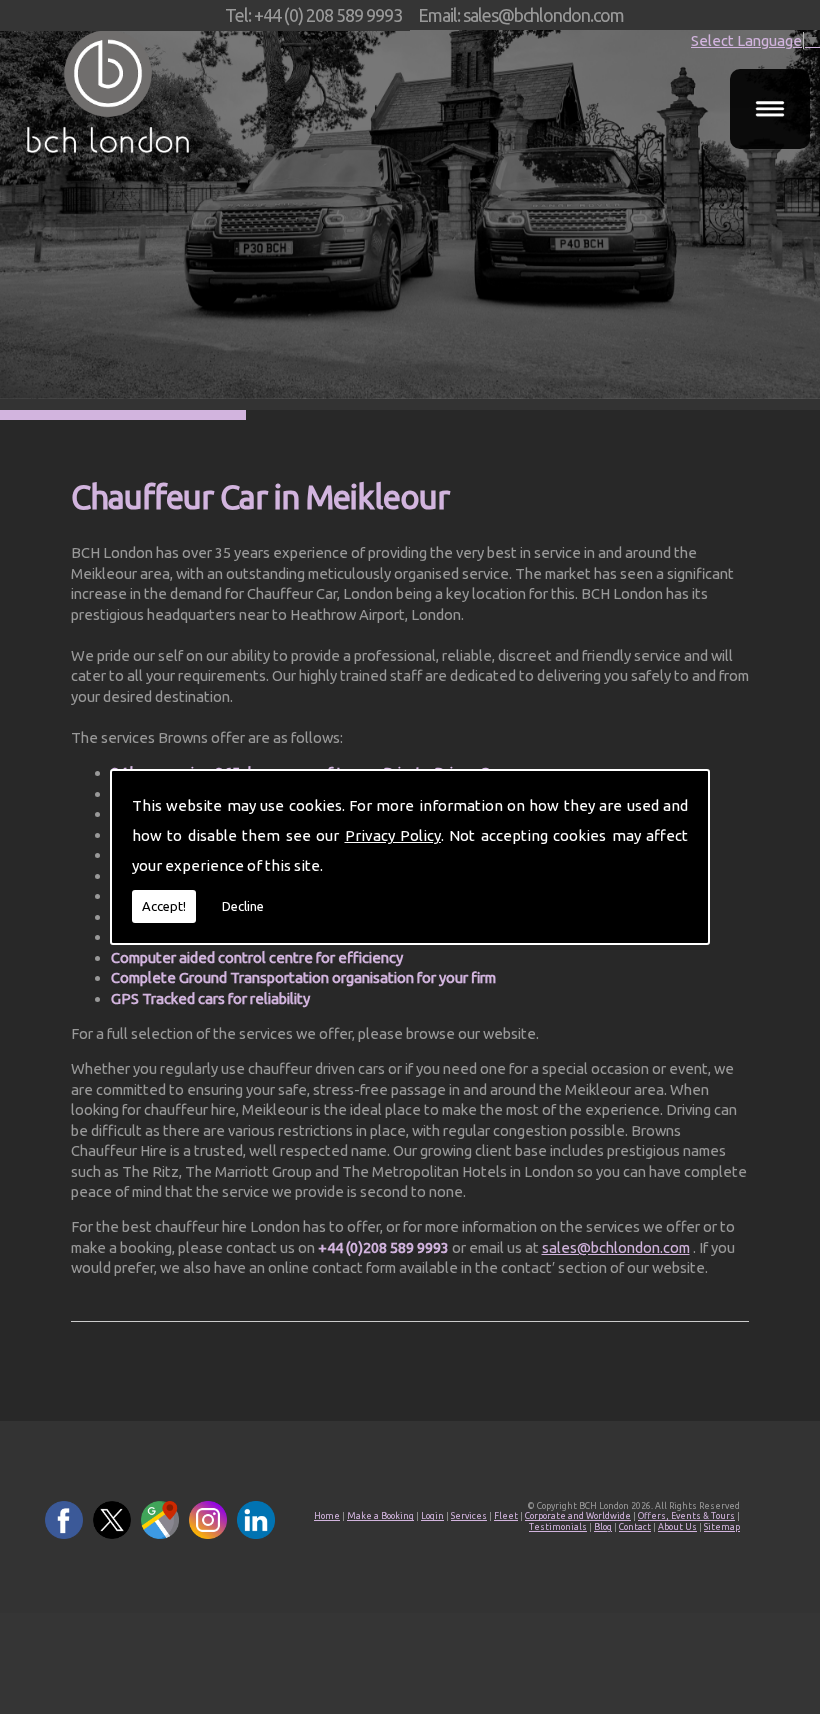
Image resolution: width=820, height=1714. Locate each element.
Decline (243, 906)
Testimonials (558, 1527)
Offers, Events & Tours (686, 1516)
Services (469, 1516)
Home (327, 1516)
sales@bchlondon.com (616, 1247)
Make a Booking (380, 1516)
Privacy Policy (393, 835)
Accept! (164, 906)
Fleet (506, 1516)
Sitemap (722, 1527)
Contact (635, 1527)
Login (432, 1516)
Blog (603, 1527)
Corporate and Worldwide (578, 1516)
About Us (677, 1527)
